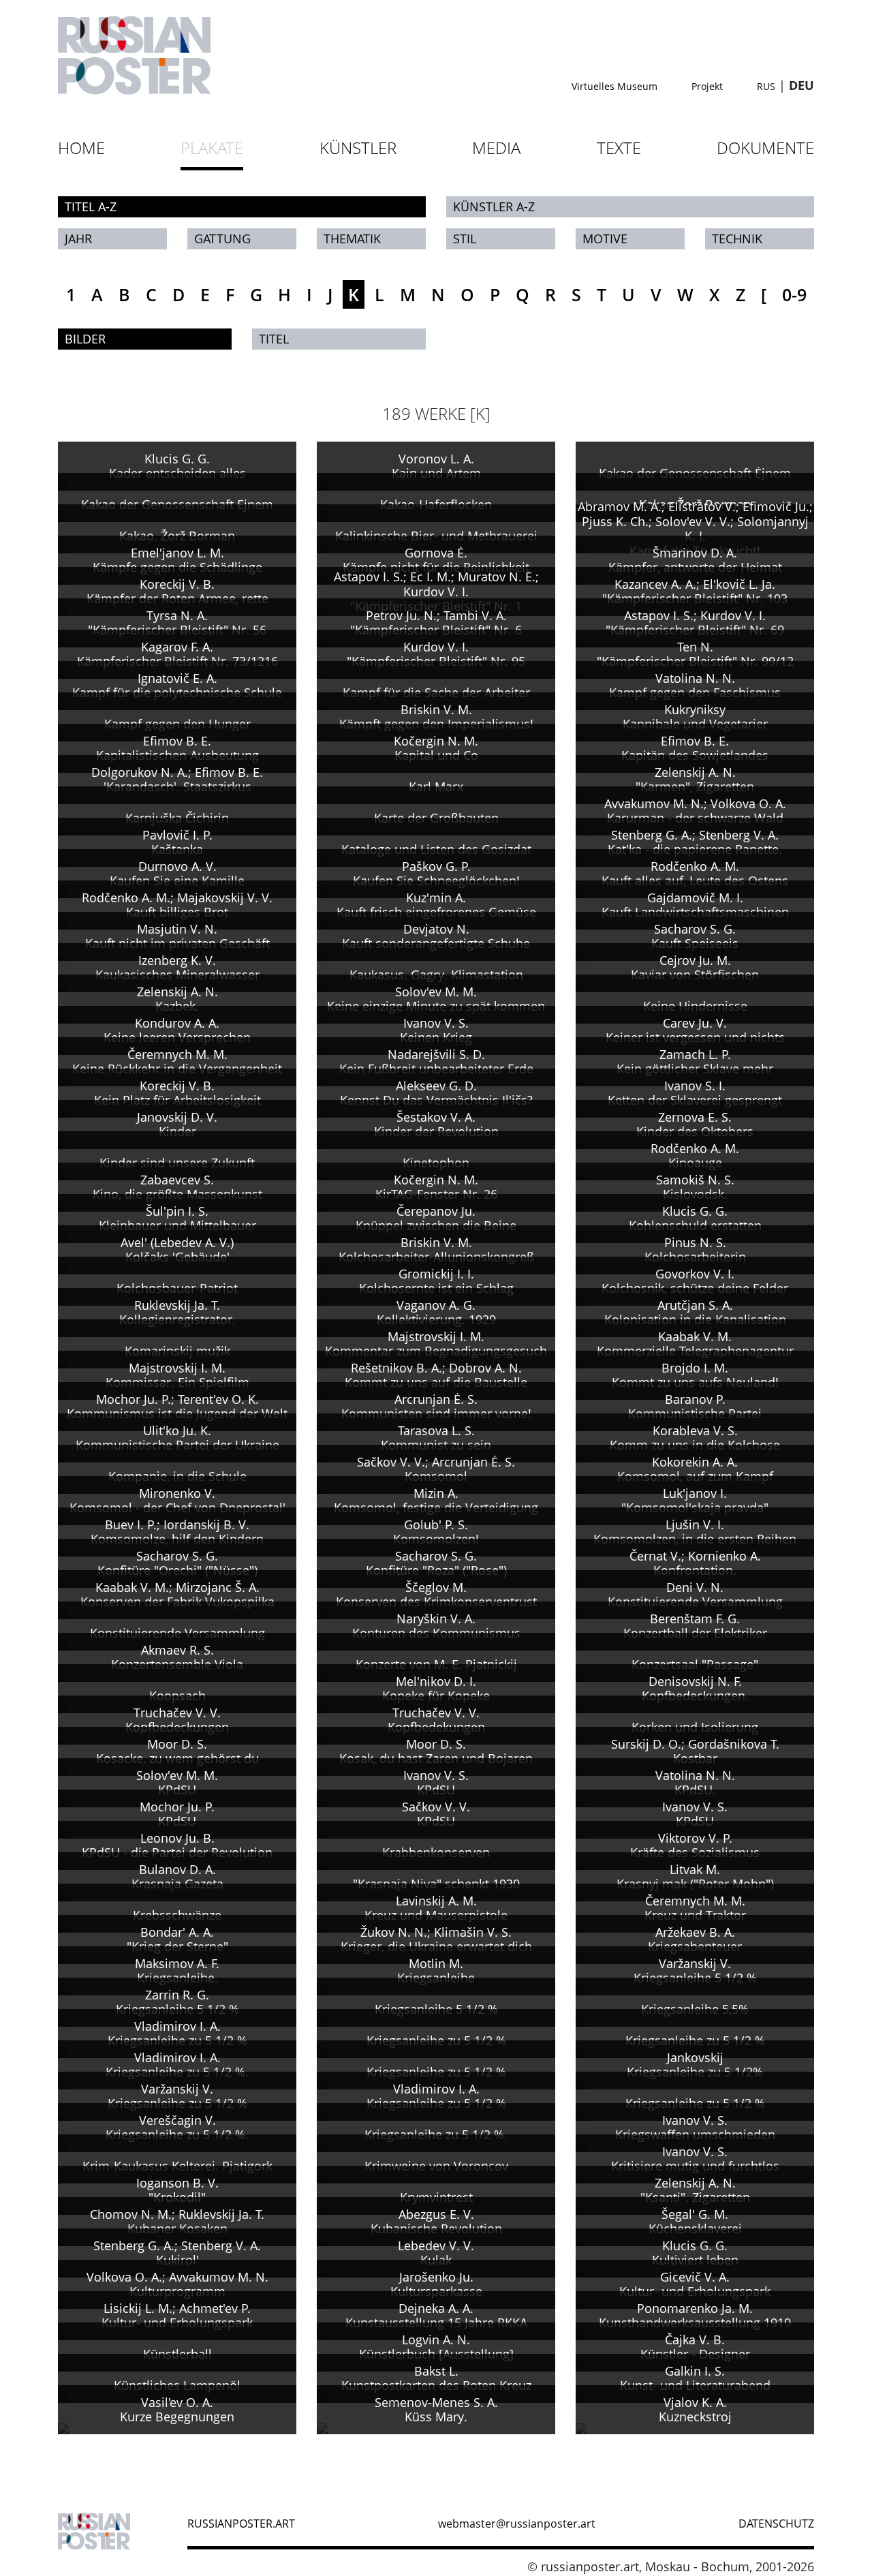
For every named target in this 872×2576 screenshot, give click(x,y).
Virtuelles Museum (614, 86)
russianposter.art (241, 2524)
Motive (605, 239)
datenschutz (776, 2524)
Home (81, 148)
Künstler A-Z (494, 206)
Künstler (358, 148)
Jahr (78, 239)
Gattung (222, 239)
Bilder (85, 339)
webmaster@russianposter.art (517, 2524)
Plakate (212, 148)
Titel (274, 339)
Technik (737, 239)
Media (496, 148)
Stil (465, 239)
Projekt (707, 86)
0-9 (794, 294)
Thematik (352, 239)
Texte (619, 148)
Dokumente (765, 148)
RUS (766, 86)
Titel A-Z (91, 206)
